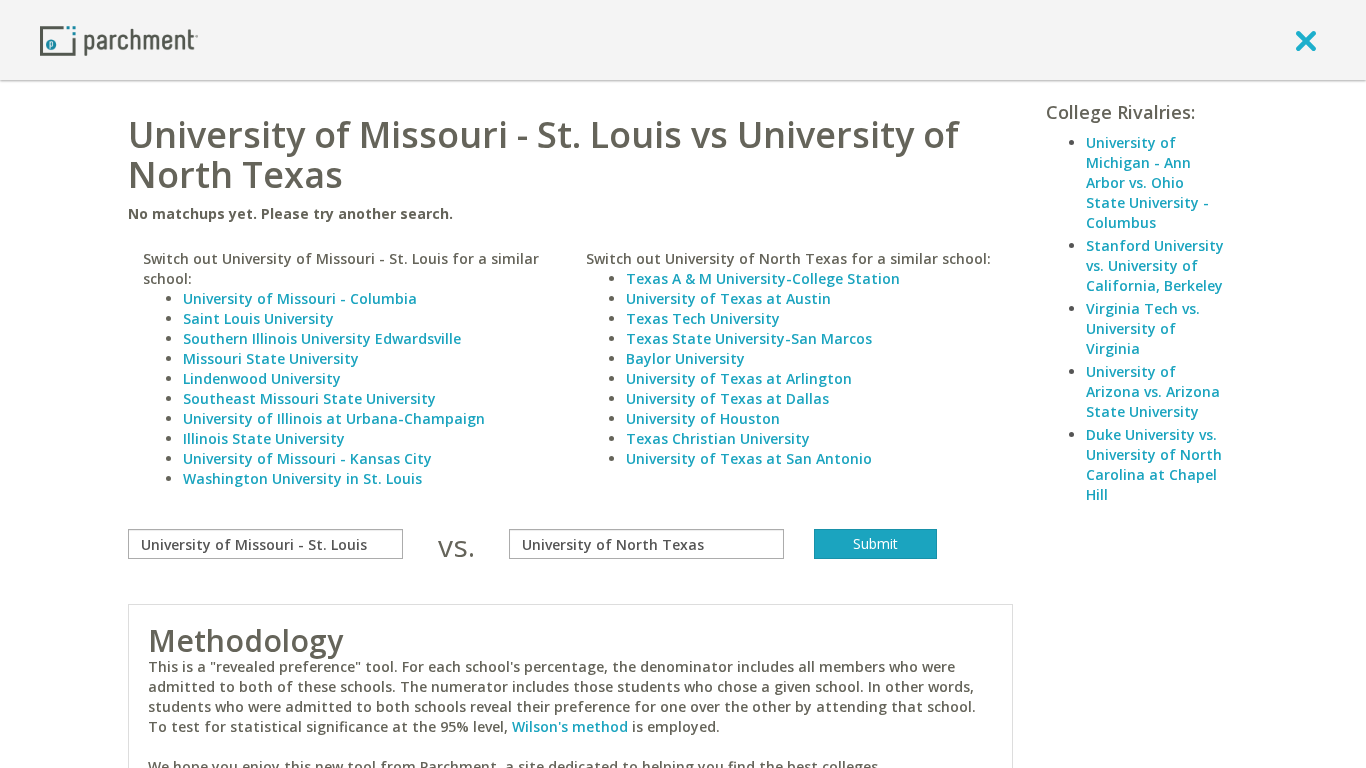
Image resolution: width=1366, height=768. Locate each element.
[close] (1306, 40)
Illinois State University (264, 438)
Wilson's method (570, 726)
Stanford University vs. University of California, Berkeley (1155, 265)
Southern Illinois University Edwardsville (322, 338)
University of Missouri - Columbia (300, 298)
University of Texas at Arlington (739, 378)
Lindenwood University (262, 378)
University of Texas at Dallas (727, 398)
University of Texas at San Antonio (749, 458)
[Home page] (119, 39)
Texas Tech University (703, 318)
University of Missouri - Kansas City (307, 458)
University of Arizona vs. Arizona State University (1153, 391)
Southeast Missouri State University (309, 398)
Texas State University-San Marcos (749, 338)
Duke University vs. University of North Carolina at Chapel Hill (1154, 464)
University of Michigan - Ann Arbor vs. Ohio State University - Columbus (1147, 182)
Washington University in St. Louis (302, 478)
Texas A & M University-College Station (763, 278)
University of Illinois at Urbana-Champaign (334, 418)
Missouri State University (271, 358)
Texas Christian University (718, 438)
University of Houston (703, 418)
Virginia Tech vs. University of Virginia (1143, 328)
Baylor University (685, 358)
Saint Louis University (258, 318)
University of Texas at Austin (728, 298)
